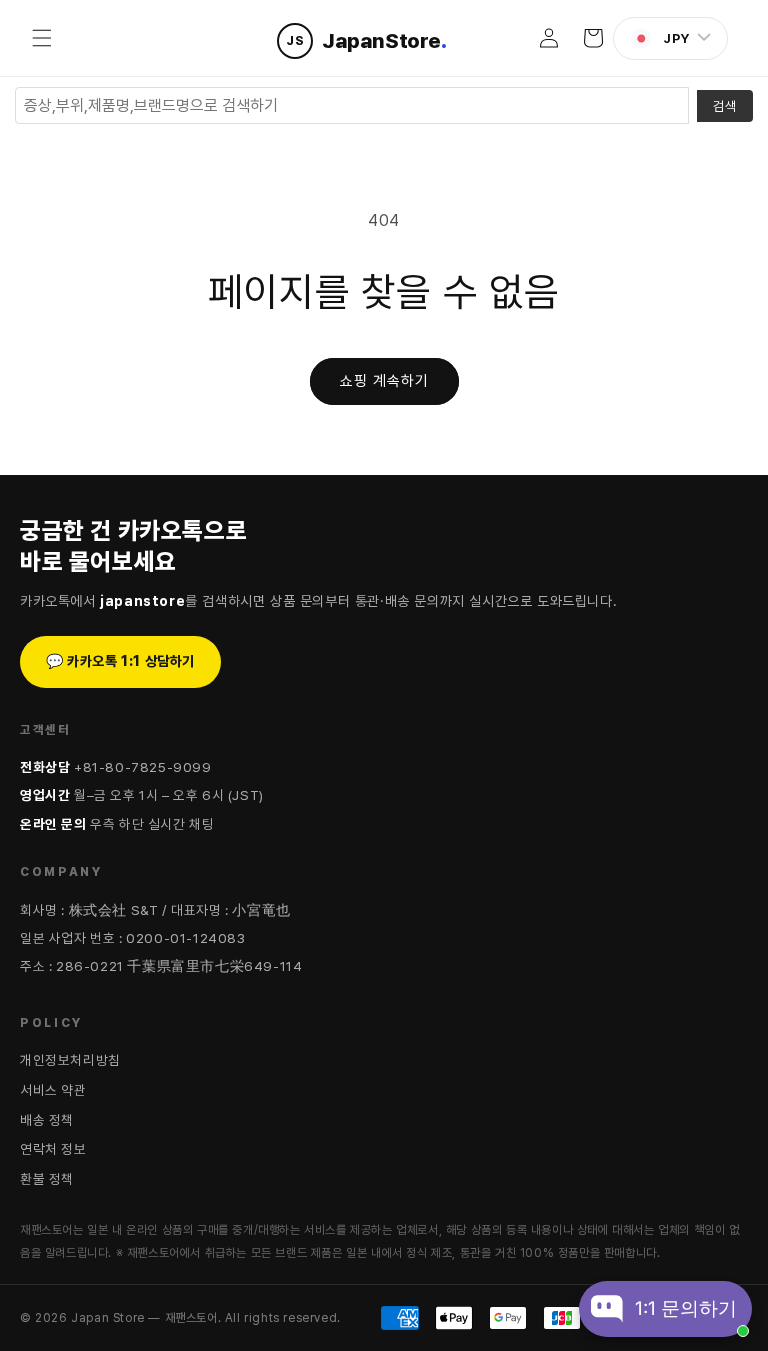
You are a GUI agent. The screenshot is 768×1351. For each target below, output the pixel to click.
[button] (42, 38)
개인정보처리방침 (70, 1060)
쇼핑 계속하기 (384, 381)
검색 (725, 106)
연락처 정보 (53, 1149)
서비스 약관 (53, 1090)
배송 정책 (47, 1120)
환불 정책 (47, 1179)
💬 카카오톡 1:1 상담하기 (120, 661)
